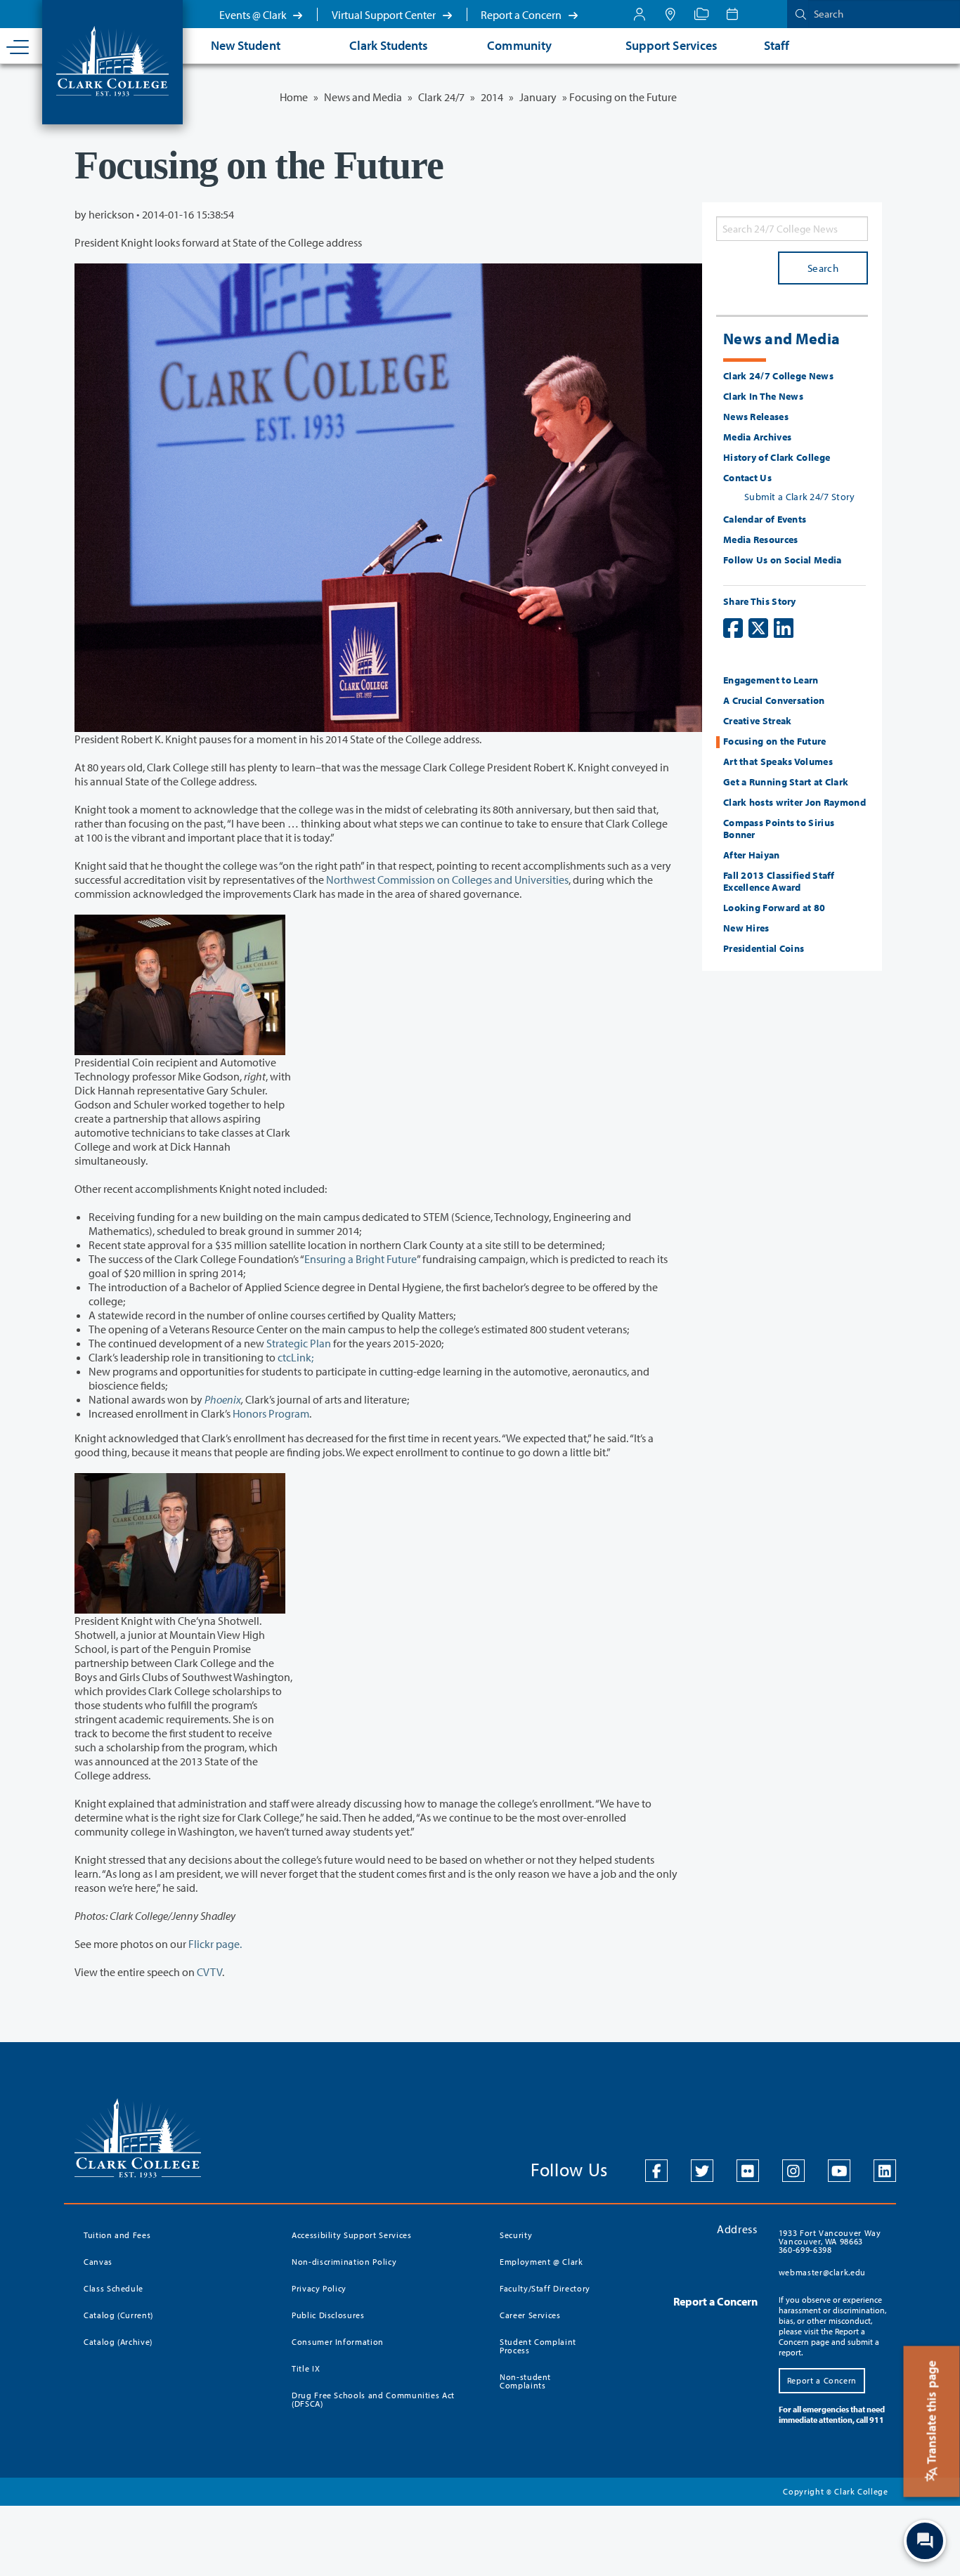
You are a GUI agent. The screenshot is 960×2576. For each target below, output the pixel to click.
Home (294, 97)
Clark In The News (763, 396)
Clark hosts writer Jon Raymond (794, 802)
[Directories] (701, 14)
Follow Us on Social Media (783, 560)
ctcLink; (296, 1357)
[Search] (798, 14)
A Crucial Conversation (774, 700)
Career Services (530, 2315)
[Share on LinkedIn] (784, 628)
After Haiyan (752, 855)
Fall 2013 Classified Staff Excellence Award (779, 881)
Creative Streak (758, 721)
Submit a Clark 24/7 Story (800, 497)
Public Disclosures (328, 2315)
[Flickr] (748, 2171)
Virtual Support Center (385, 15)
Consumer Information (338, 2342)
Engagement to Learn (771, 680)
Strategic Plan (299, 1343)
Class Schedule (113, 2288)
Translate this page (932, 2414)
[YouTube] (839, 2171)
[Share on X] (758, 628)
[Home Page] (112, 60)
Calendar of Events (765, 519)
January (538, 97)
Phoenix (223, 1399)
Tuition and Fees (117, 2235)
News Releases (756, 417)
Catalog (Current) (118, 2315)
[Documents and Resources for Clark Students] (640, 14)
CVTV (209, 1972)
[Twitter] (702, 2171)
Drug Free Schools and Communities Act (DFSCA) (373, 2399)
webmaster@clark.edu (822, 2272)
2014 (492, 97)
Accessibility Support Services (352, 2235)
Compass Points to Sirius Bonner (779, 829)
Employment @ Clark (541, 2262)
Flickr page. (215, 1944)
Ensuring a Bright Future (361, 1259)
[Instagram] (793, 2171)
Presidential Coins (764, 948)
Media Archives (757, 437)
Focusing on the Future (775, 741)
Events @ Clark (254, 15)
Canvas (98, 2262)
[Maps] (670, 14)
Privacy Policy (319, 2288)
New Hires (746, 928)
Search (823, 268)
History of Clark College (777, 457)
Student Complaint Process (538, 2346)
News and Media (363, 97)
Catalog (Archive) (118, 2342)
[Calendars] (732, 14)
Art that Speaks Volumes (778, 761)
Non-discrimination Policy (344, 2262)
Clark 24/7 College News (778, 376)
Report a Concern (522, 15)
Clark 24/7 (441, 97)
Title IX (306, 2368)
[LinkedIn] (885, 2171)
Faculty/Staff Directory (545, 2288)
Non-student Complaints (525, 2381)
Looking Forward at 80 (774, 908)
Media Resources (761, 540)
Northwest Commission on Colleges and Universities (447, 880)
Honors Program (271, 1413)
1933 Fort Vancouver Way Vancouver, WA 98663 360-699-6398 (830, 2241)
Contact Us (747, 478)
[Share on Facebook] (733, 628)
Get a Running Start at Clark (786, 782)
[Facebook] (656, 2171)
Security (516, 2235)
